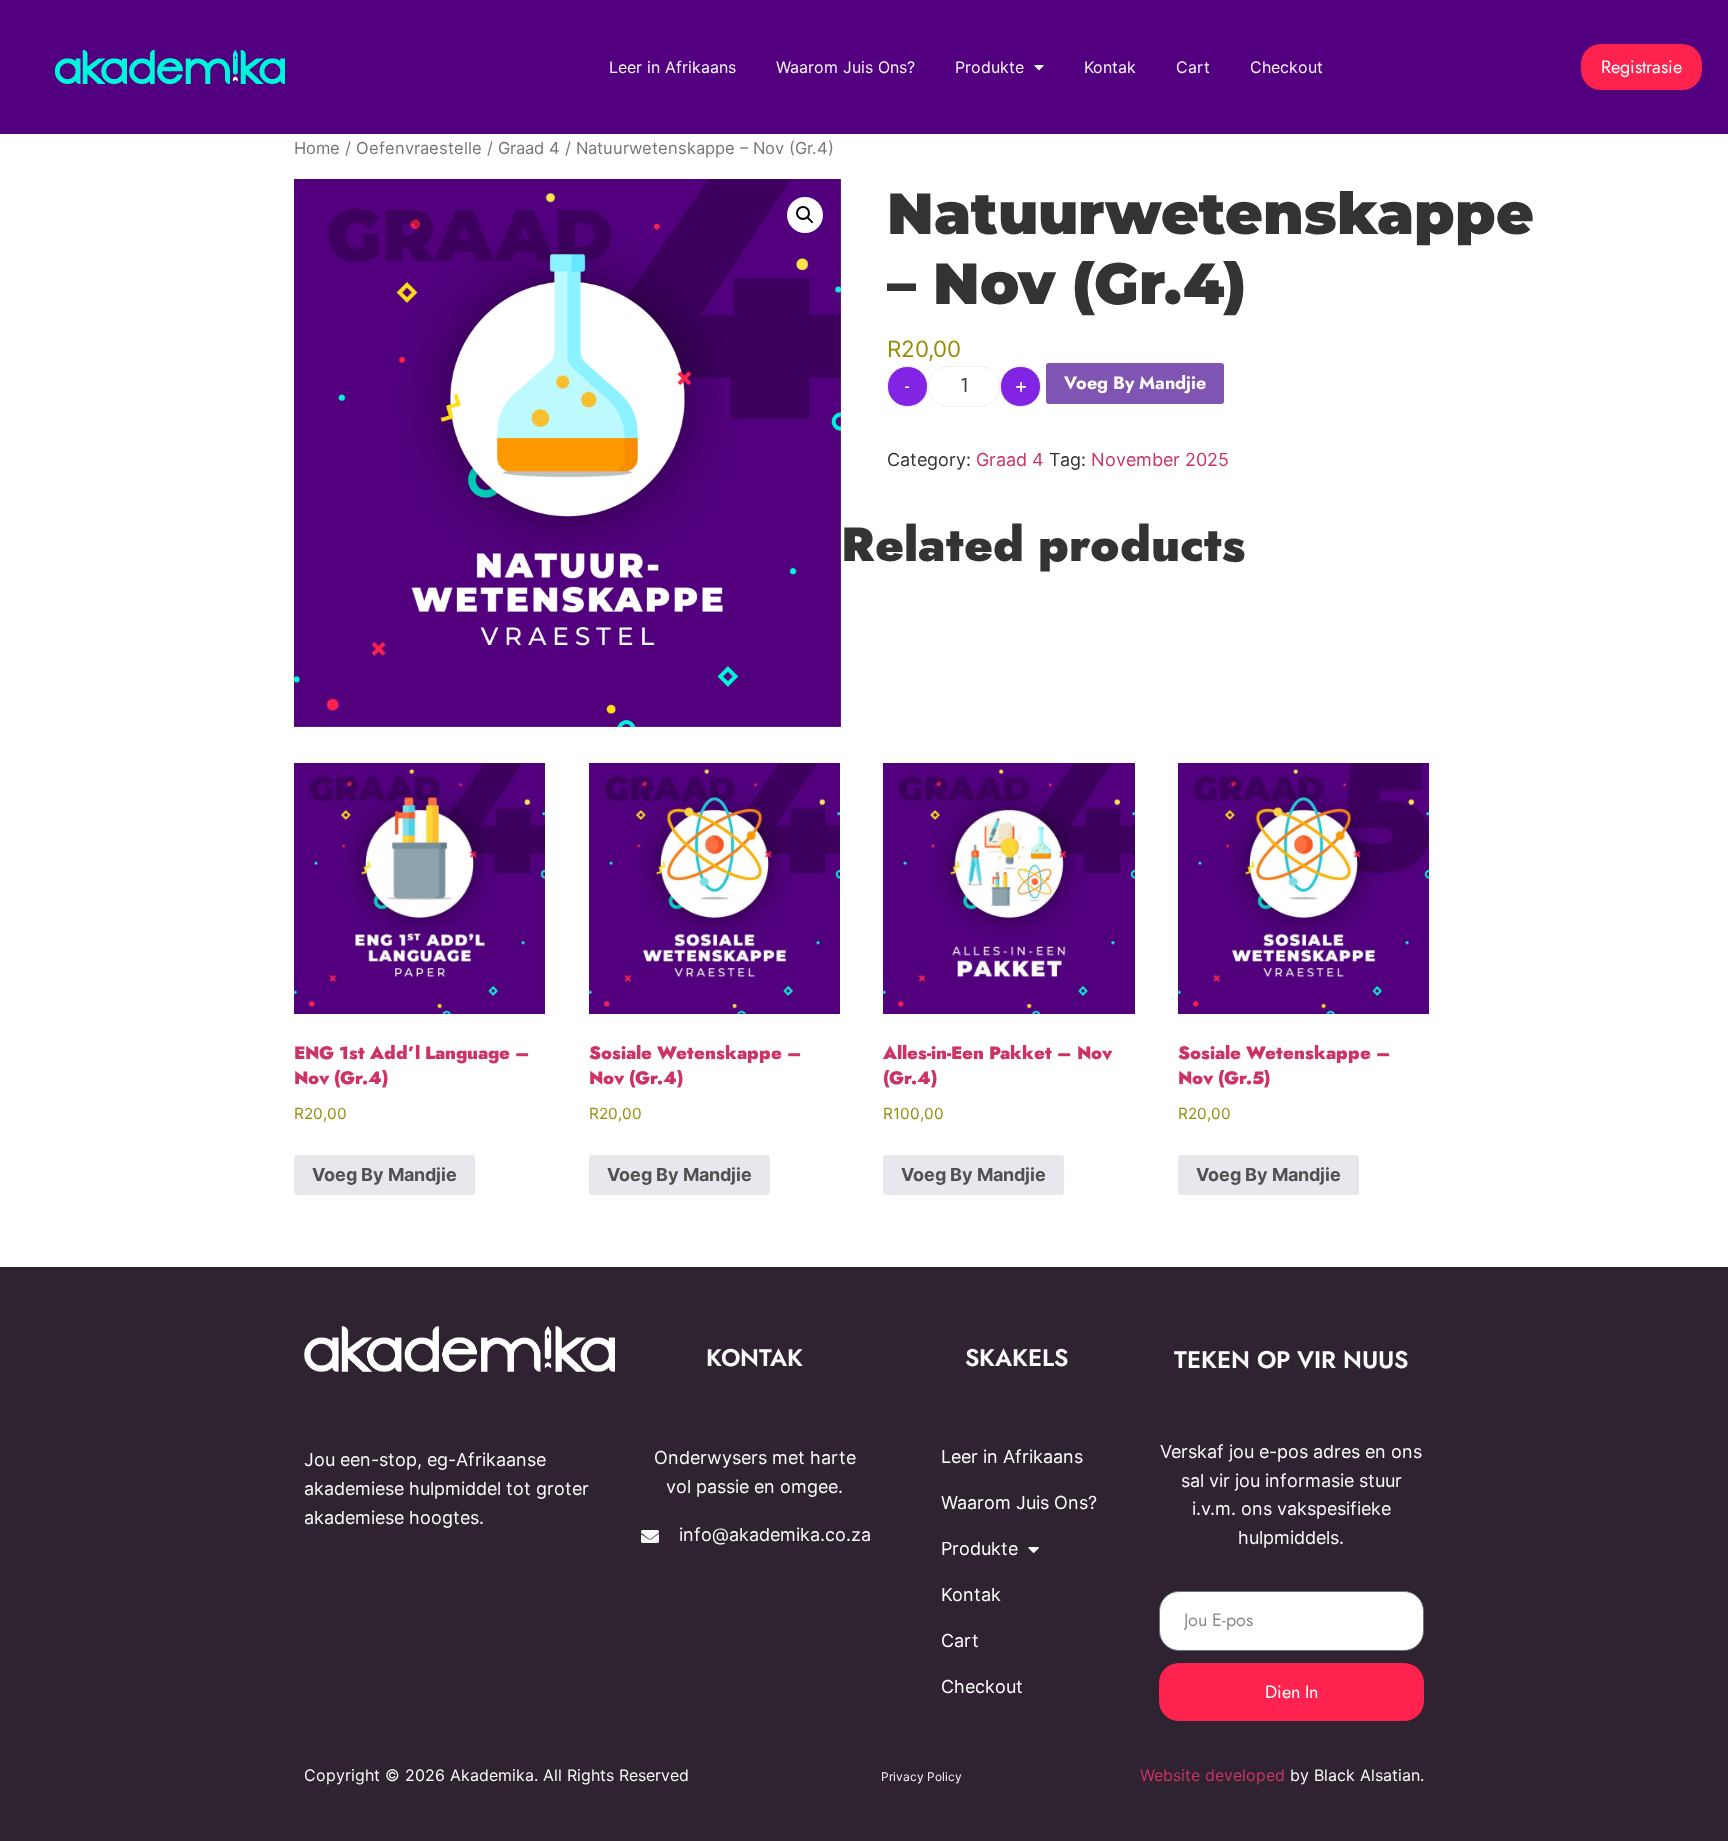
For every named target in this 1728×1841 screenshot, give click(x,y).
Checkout (1286, 67)
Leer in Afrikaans (672, 67)
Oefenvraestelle (419, 148)
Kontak (1110, 67)
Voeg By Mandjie (1135, 383)
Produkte (989, 67)
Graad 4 (529, 148)
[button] (805, 215)
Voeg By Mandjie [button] (384, 1174)
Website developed (1212, 1775)
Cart (1193, 67)
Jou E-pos (1202, 1582)
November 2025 (1160, 459)
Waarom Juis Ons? (845, 67)
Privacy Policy (921, 1776)
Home (317, 148)
